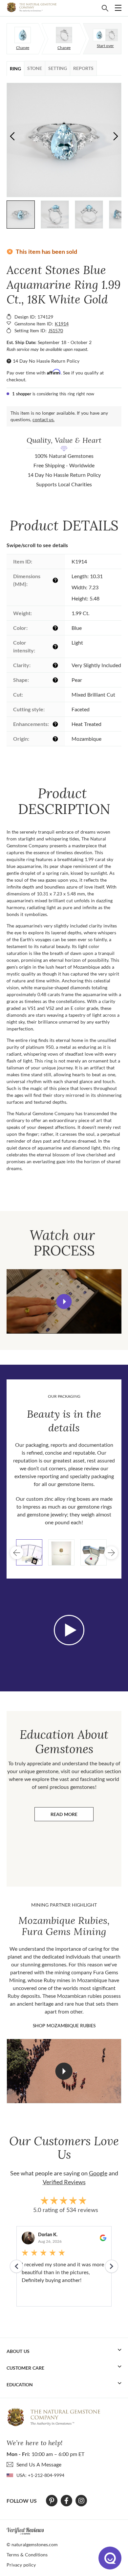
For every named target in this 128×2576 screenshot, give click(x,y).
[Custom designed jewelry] (105, 35)
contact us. (43, 419)
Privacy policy (21, 2565)
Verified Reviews (64, 2182)
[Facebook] (66, 2501)
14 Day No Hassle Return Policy (46, 361)
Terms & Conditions (27, 2555)
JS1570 (56, 330)
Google (98, 2173)
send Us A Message (39, 2464)
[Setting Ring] (64, 35)
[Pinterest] (52, 2501)
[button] (116, 136)
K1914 (62, 324)
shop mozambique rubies (64, 2025)
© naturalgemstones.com (32, 2544)
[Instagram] (81, 2501)
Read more (72, 1816)
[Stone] (23, 35)
